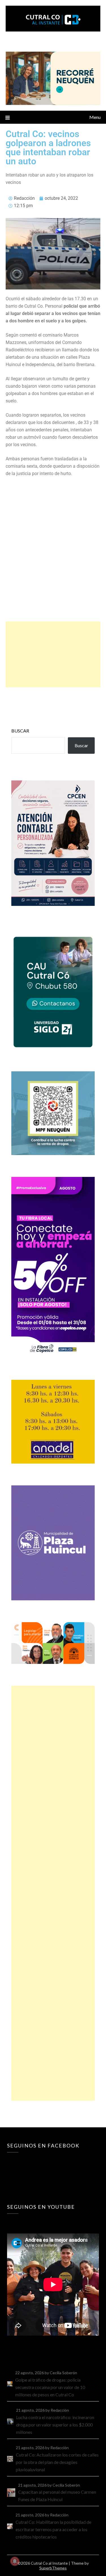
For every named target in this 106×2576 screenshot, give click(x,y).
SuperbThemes (53, 2568)
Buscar (20, 731)
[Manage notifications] (15, 2561)
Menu (95, 117)
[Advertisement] (53, 654)
